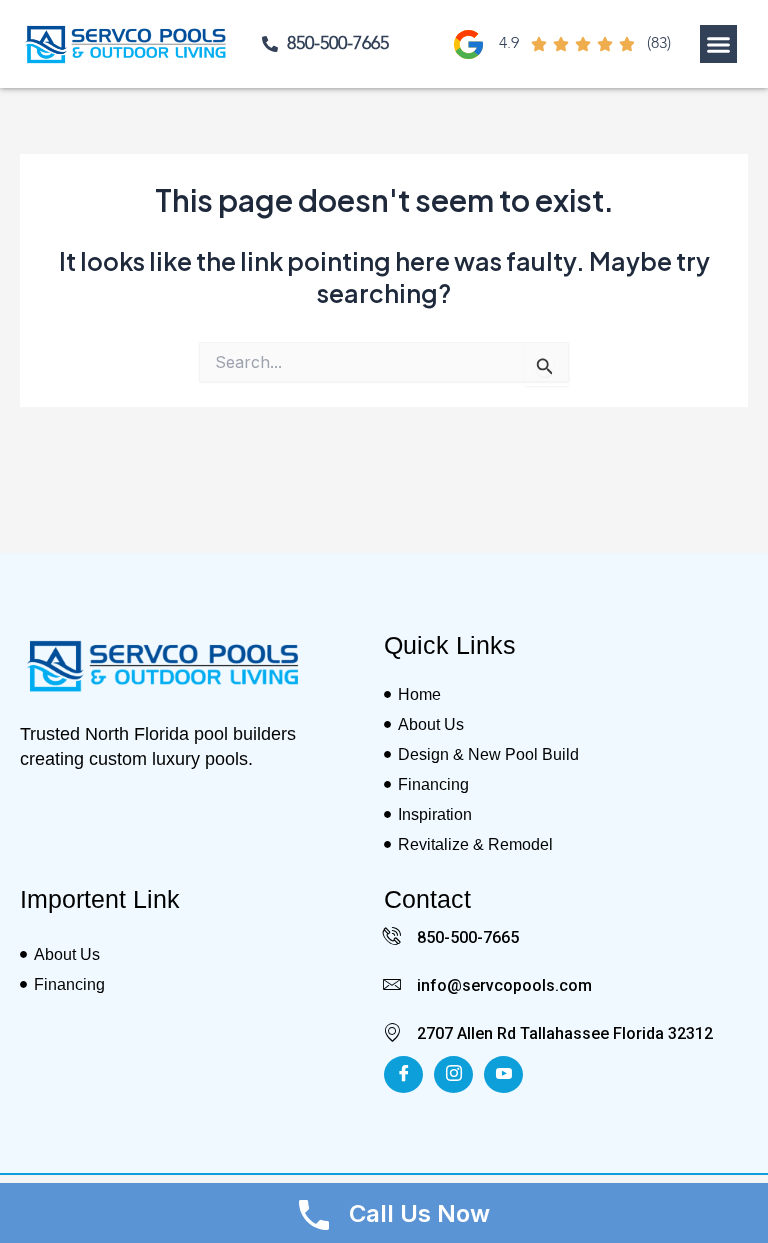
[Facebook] (403, 1074)
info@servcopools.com (504, 985)
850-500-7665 (468, 937)
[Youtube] (503, 1074)
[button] (719, 44)
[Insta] (453, 1074)
